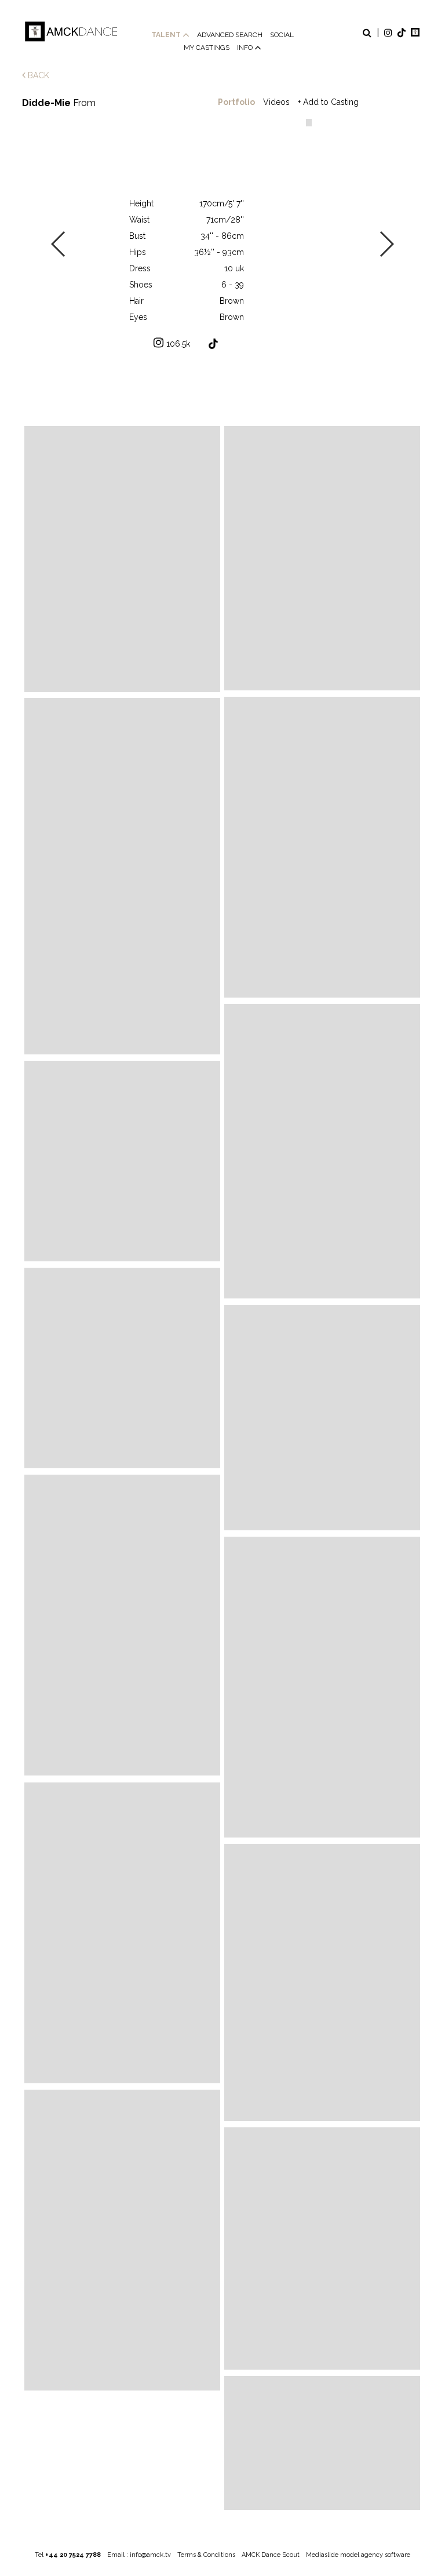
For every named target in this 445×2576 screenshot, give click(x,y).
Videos (276, 102)
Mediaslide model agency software (358, 2555)
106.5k (178, 344)
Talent (167, 35)
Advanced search (230, 35)
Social (282, 35)
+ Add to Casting (328, 102)
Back (37, 75)
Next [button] (386, 244)
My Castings (207, 48)
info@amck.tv (150, 2555)
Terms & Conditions (206, 2555)
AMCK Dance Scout (271, 2555)
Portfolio (236, 102)
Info (246, 48)
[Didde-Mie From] (122, 559)
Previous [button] (59, 244)
